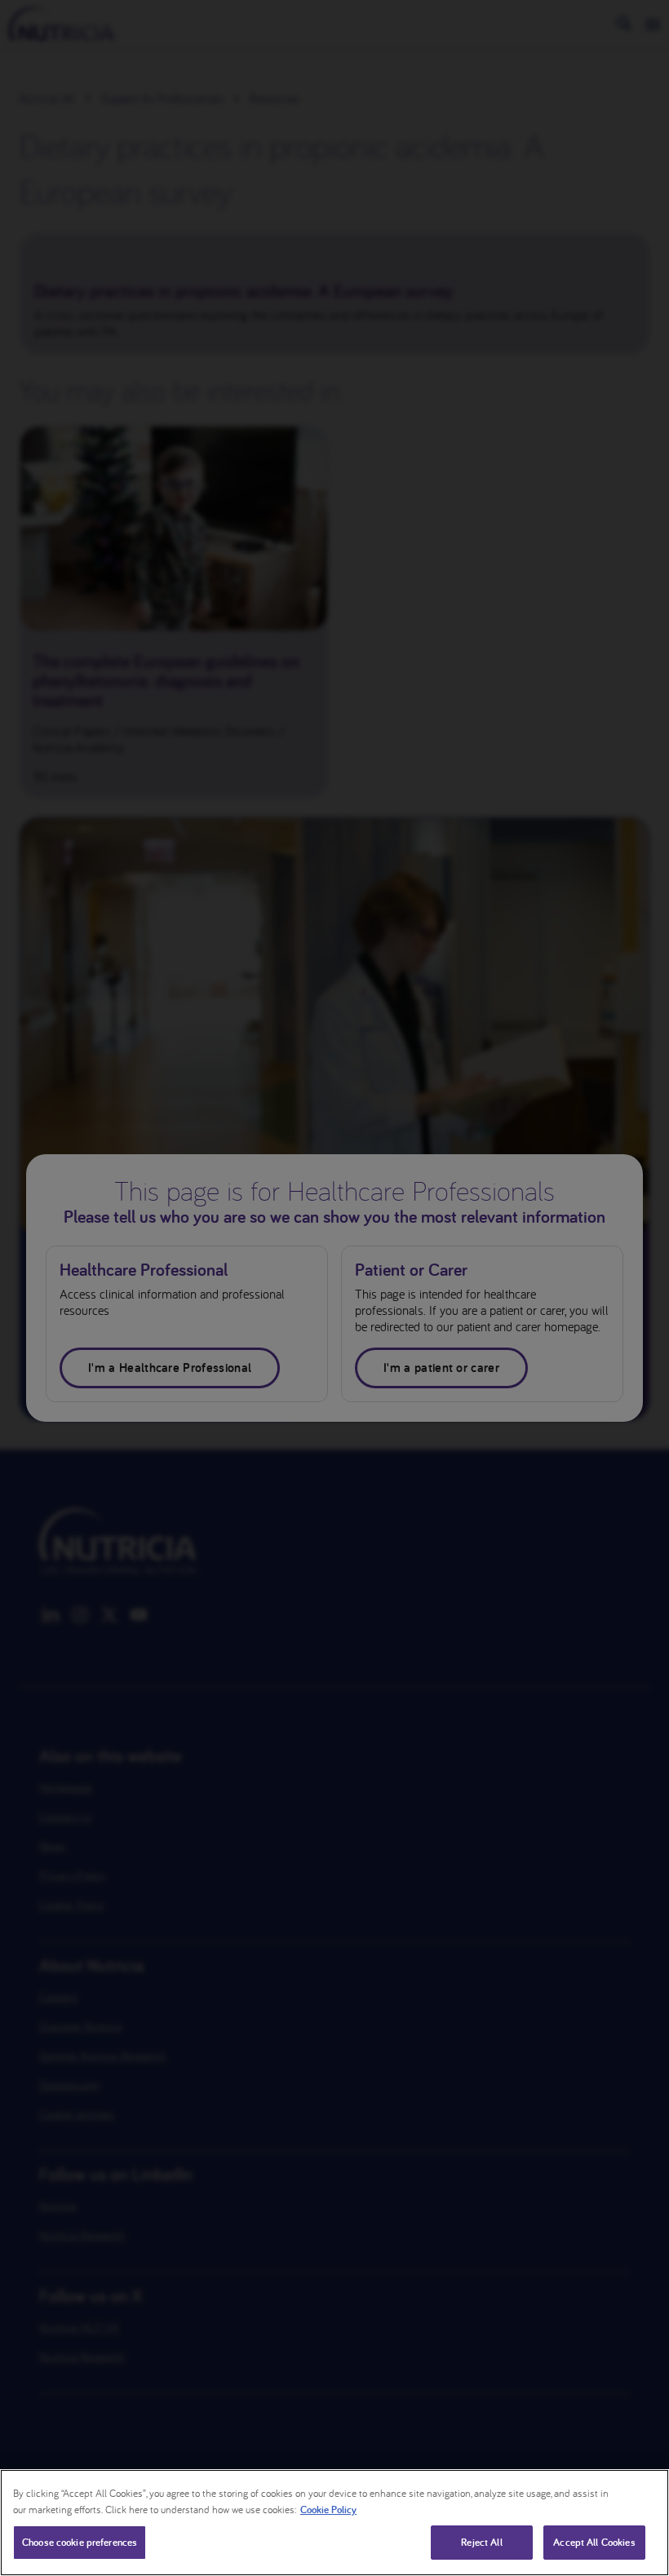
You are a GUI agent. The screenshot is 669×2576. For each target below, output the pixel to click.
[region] (334, 2523)
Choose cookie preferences (80, 2542)
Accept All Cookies (594, 2542)
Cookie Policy (328, 2510)
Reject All (481, 2542)
